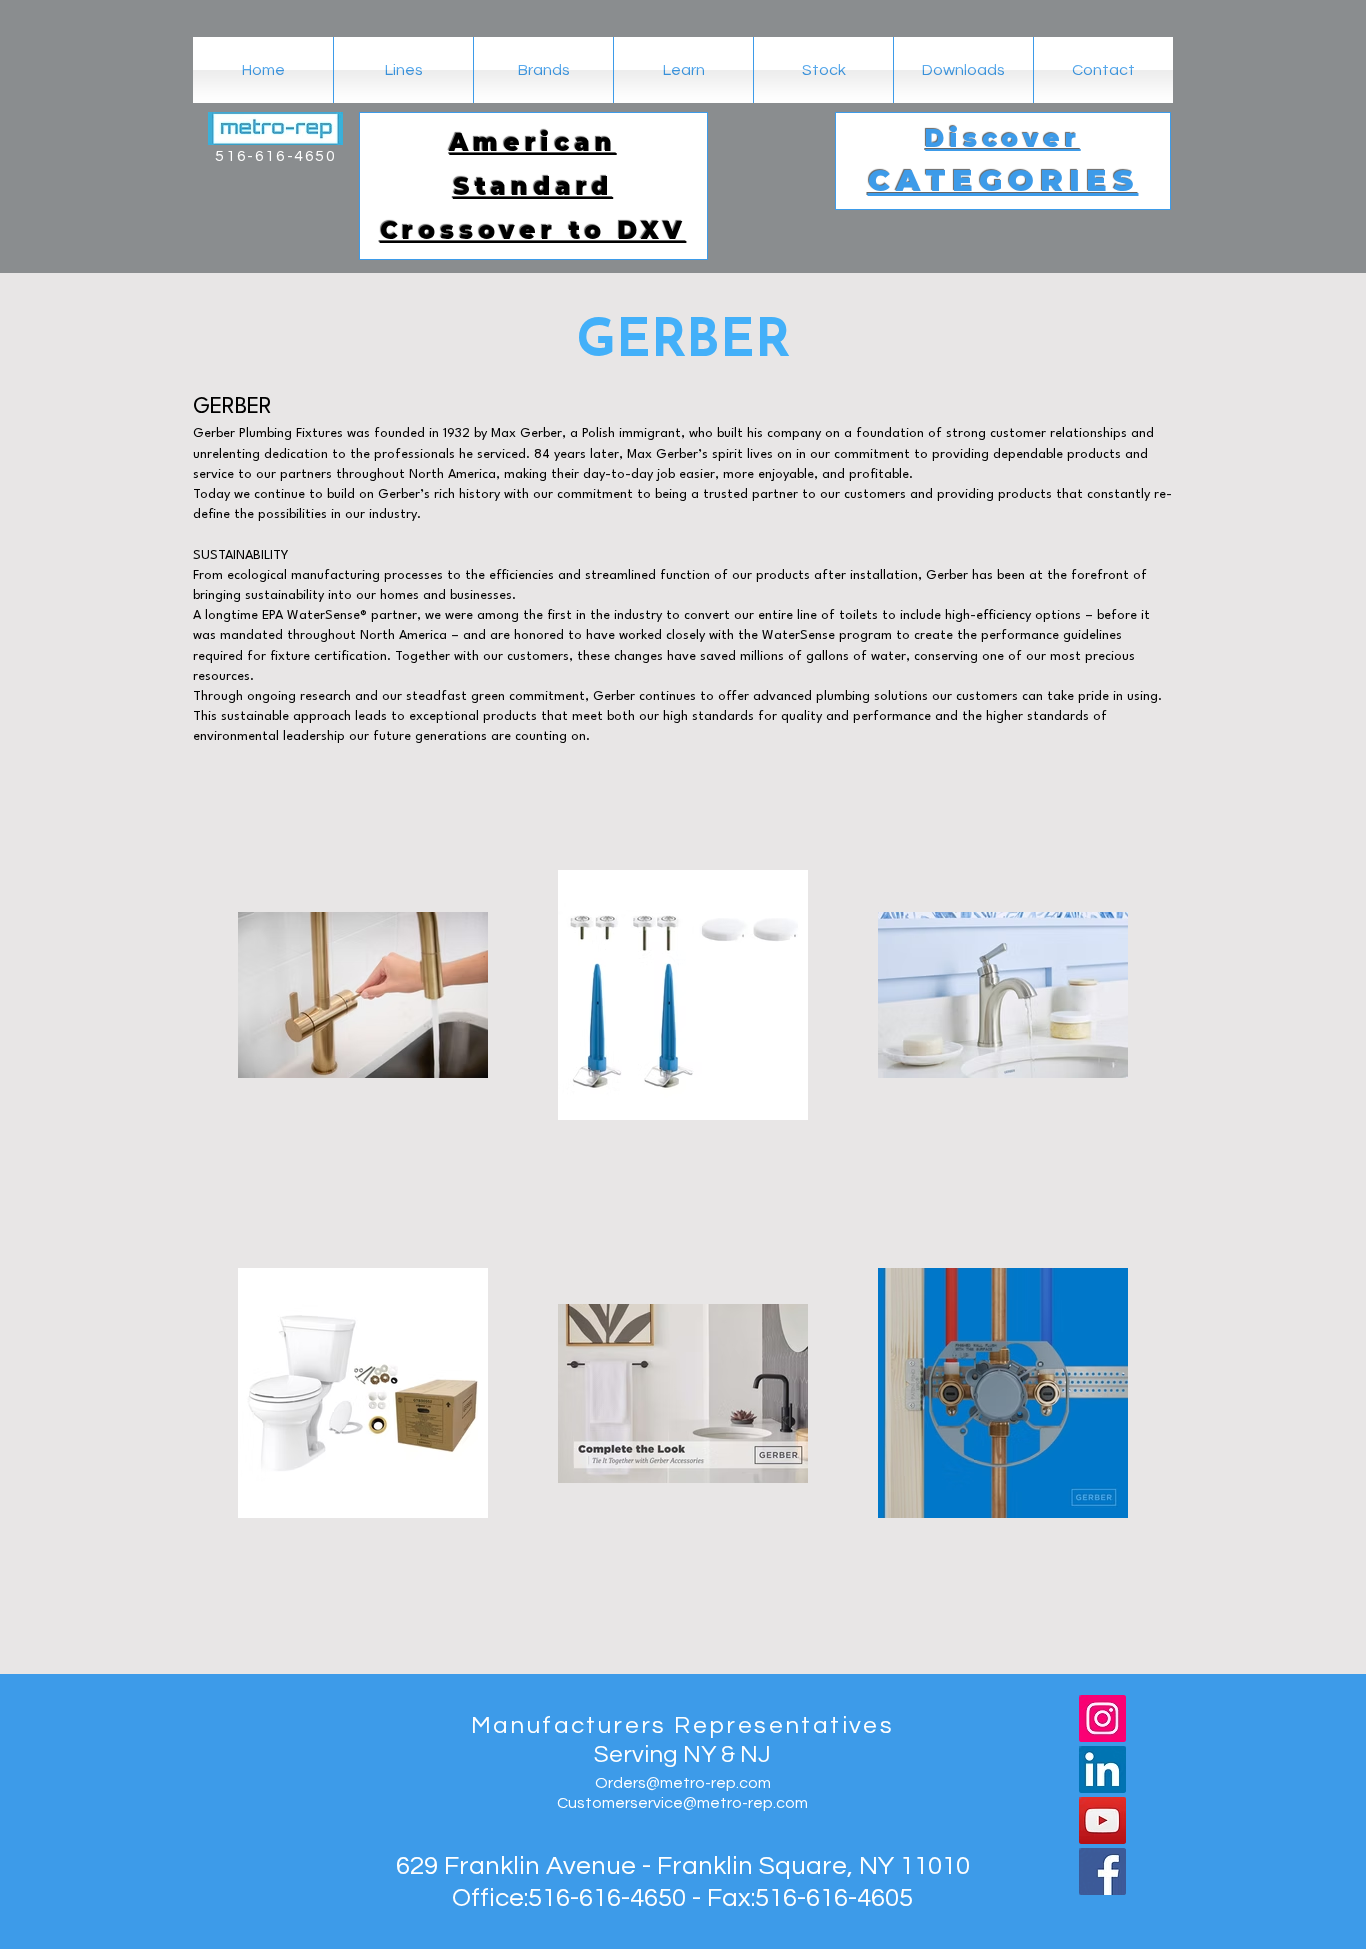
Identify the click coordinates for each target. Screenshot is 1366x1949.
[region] (533, 186)
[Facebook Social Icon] (1102, 1871)
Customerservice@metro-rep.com (682, 1803)
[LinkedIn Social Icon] (1102, 1769)
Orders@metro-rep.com (683, 1783)
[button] (543, 70)
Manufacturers (573, 1725)
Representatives (784, 1725)
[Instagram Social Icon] (1102, 1718)
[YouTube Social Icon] (1102, 1820)
